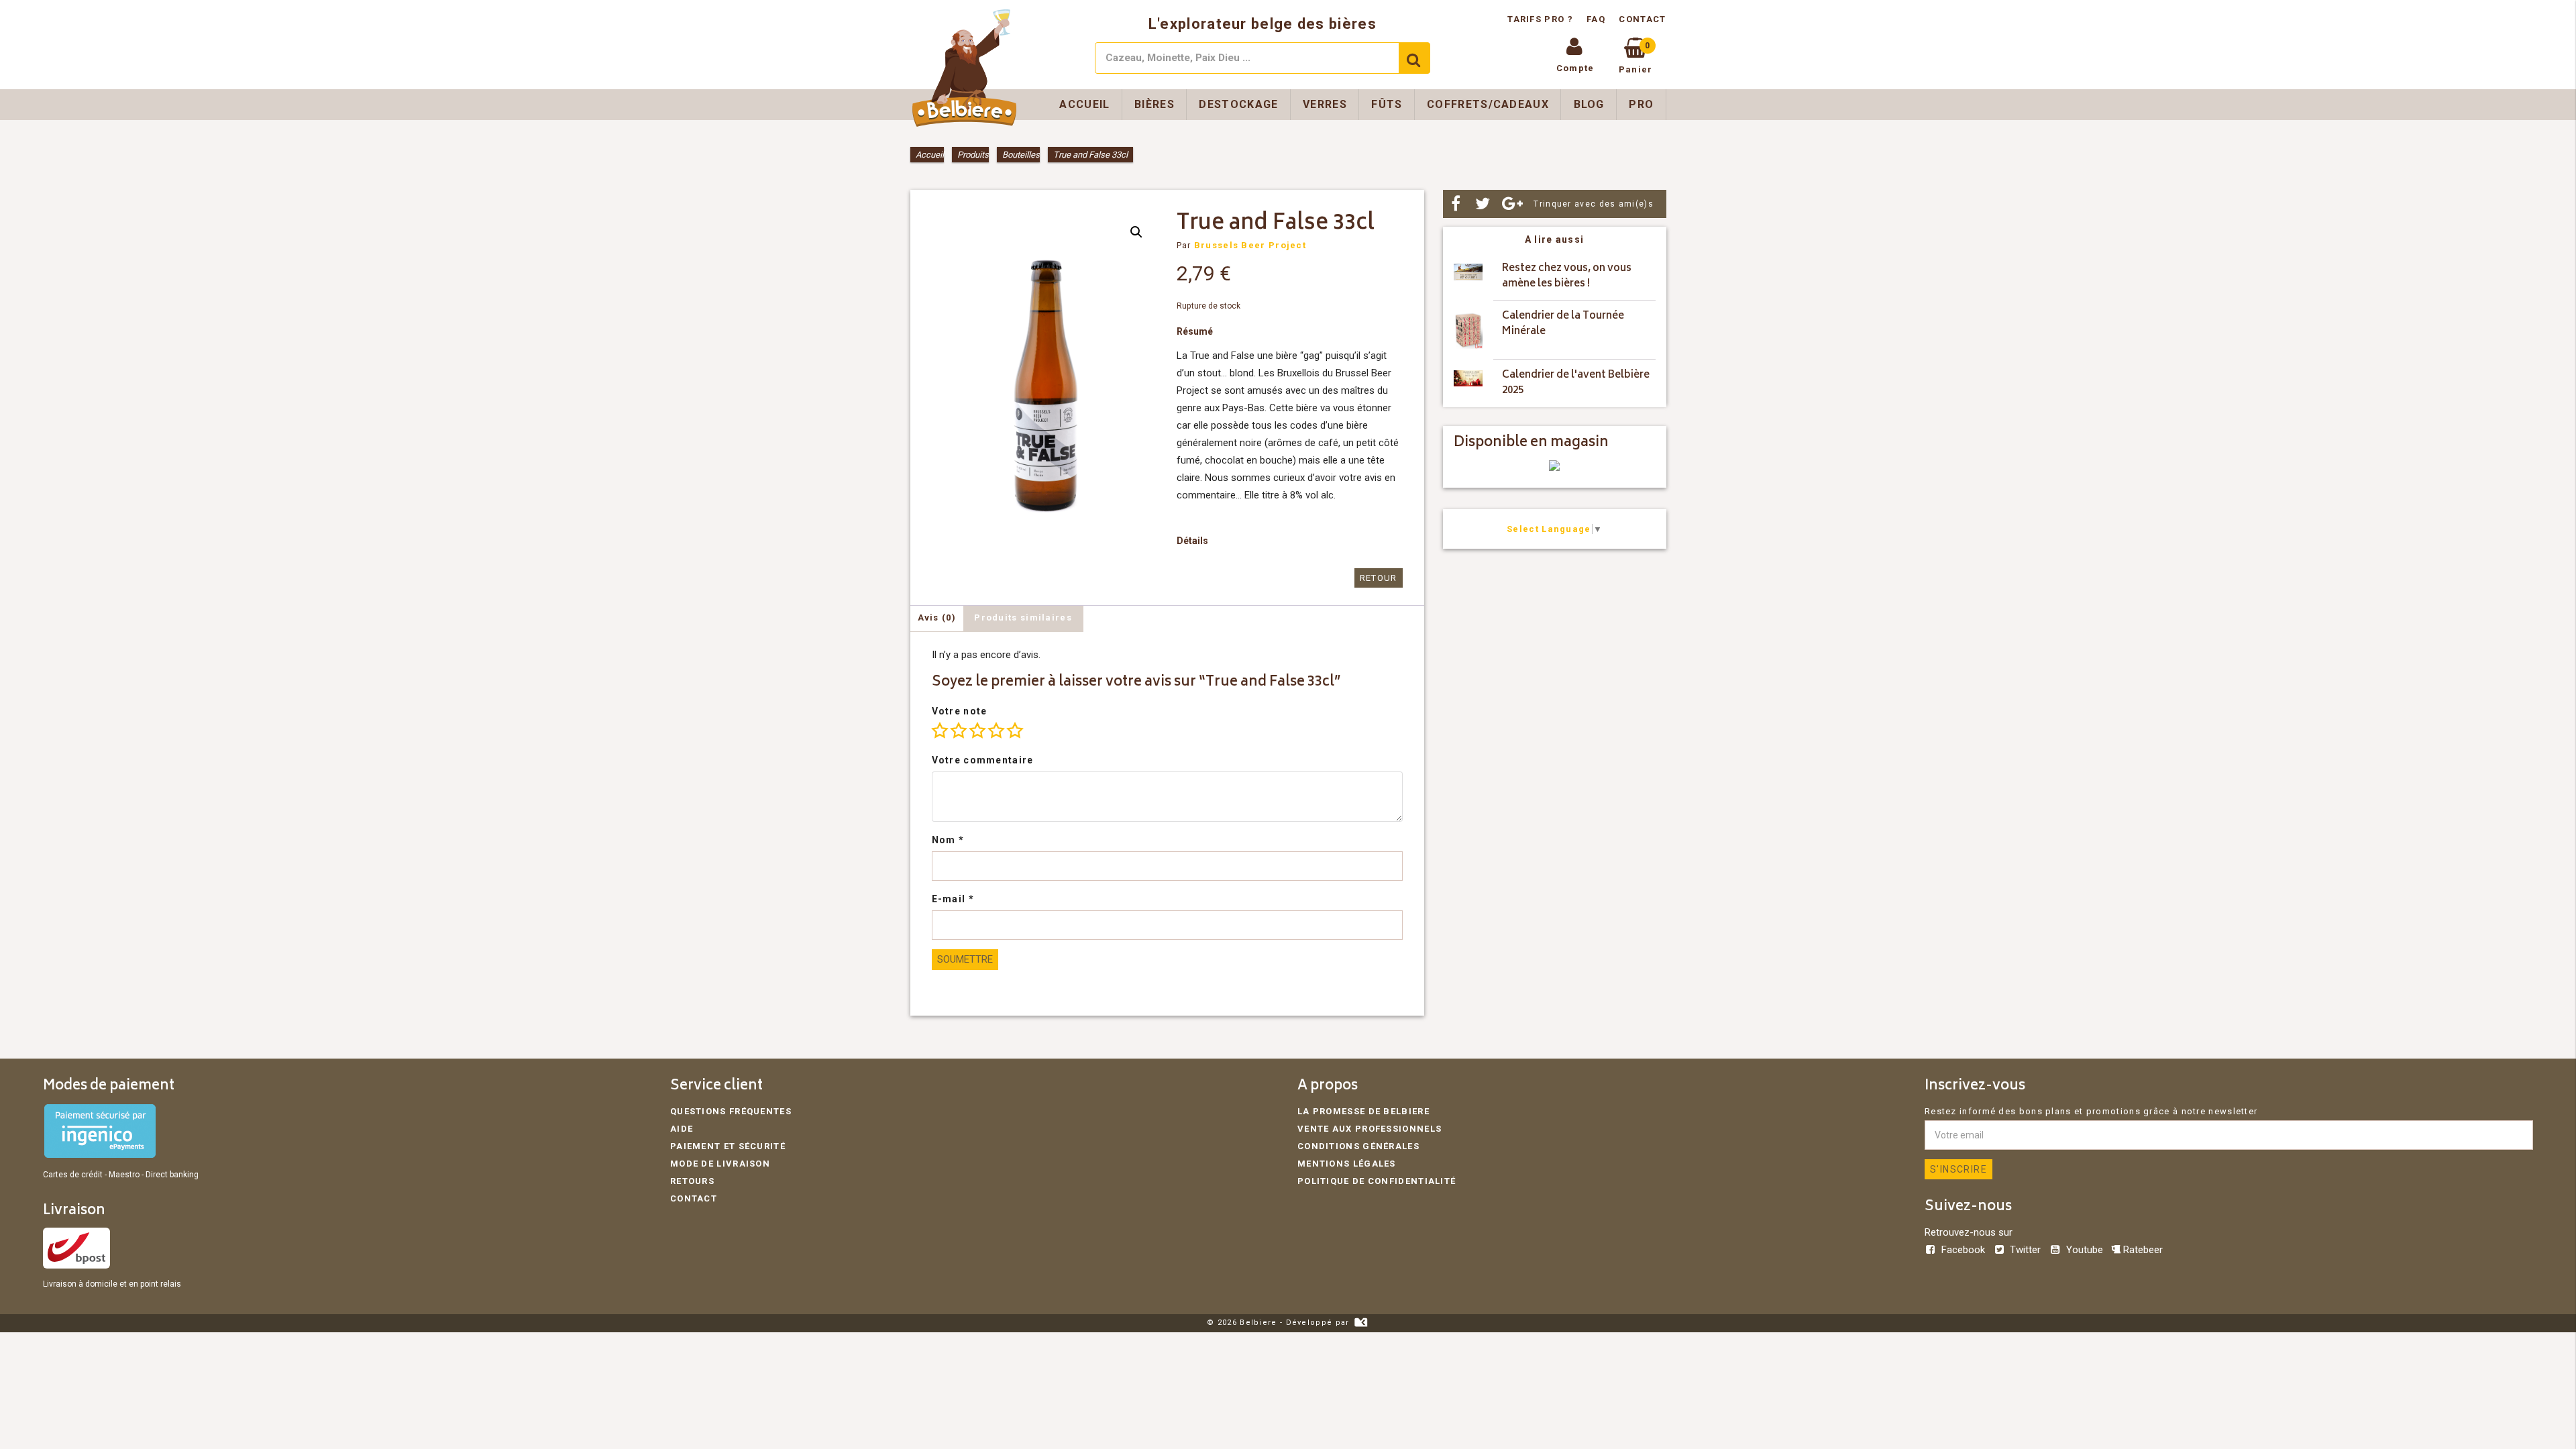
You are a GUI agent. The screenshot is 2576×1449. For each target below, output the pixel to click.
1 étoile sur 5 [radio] (940, 731)
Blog (1589, 104)
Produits (973, 155)
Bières (1155, 104)
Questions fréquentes (731, 1111)
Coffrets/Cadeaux (1488, 104)
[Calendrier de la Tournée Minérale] (1468, 330)
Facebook (1963, 1250)
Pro (1641, 104)
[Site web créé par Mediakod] (1361, 1323)
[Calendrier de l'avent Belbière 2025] (1468, 383)
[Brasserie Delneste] (1554, 468)
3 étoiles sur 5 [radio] (977, 731)
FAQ (1596, 19)
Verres (1325, 104)
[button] (1136, 232)
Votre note (960, 711)
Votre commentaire (983, 760)
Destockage (1238, 104)
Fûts (1387, 104)
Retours (692, 1181)
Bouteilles (1021, 155)
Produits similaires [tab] (1023, 618)
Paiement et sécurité (728, 1146)
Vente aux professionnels (1370, 1129)
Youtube (2084, 1250)
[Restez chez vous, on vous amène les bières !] (1468, 277)
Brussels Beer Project (1250, 245)
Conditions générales (1358, 1146)
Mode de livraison (720, 1164)
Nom (948, 840)
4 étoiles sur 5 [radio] (996, 731)
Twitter (2025, 1250)
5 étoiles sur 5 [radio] (1015, 731)
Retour (1379, 578)
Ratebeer (2142, 1250)
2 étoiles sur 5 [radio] (959, 731)
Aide (682, 1129)
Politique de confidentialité (1377, 1181)
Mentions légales (1347, 1164)
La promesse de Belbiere (1363, 1111)
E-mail (953, 899)
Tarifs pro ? (1542, 19)
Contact (1642, 19)
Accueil (1084, 104)
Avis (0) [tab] (937, 618)
